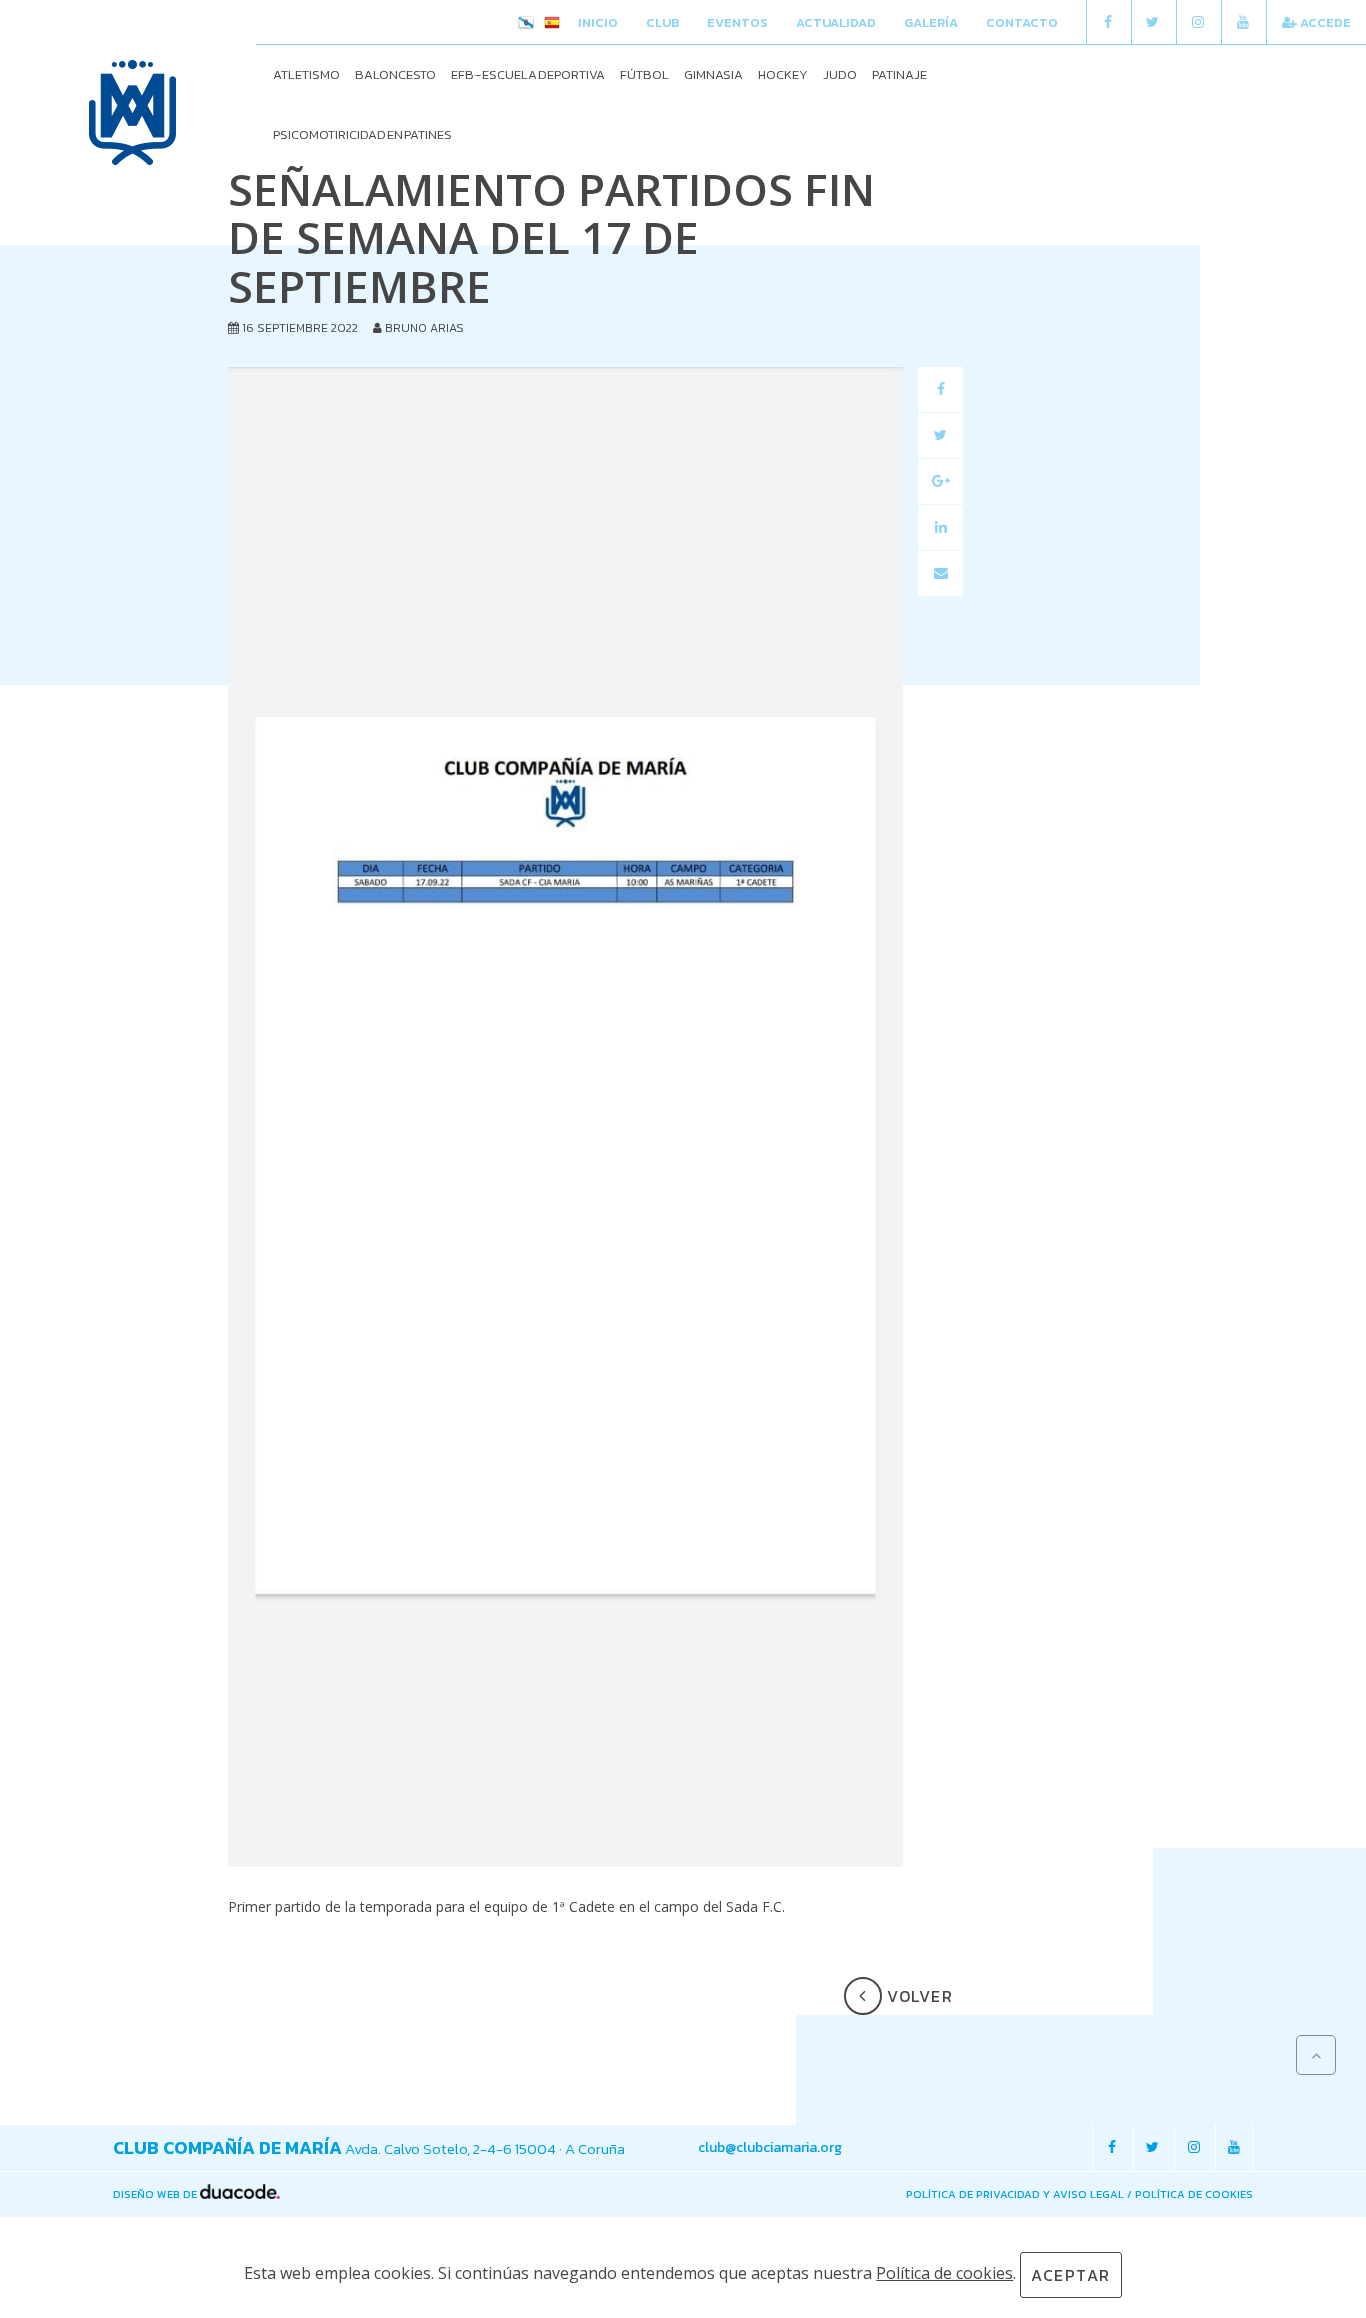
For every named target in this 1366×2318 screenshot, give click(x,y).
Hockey (783, 74)
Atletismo (306, 74)
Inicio (598, 22)
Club (662, 22)
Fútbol (644, 74)
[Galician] (526, 24)
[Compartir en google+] (940, 481)
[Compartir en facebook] (940, 389)
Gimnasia (713, 74)
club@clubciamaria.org (770, 2147)
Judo (840, 74)
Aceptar (1071, 2275)
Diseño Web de (156, 2194)
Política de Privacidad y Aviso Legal (1015, 2194)
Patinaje (899, 74)
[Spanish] (552, 24)
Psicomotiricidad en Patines (362, 134)
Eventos (737, 22)
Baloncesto (395, 74)
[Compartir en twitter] (940, 435)
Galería (931, 22)
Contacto (1022, 22)
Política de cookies (1194, 2194)
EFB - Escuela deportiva (528, 74)
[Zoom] (565, 1117)
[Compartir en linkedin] (940, 527)
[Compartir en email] (940, 573)
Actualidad (836, 22)
